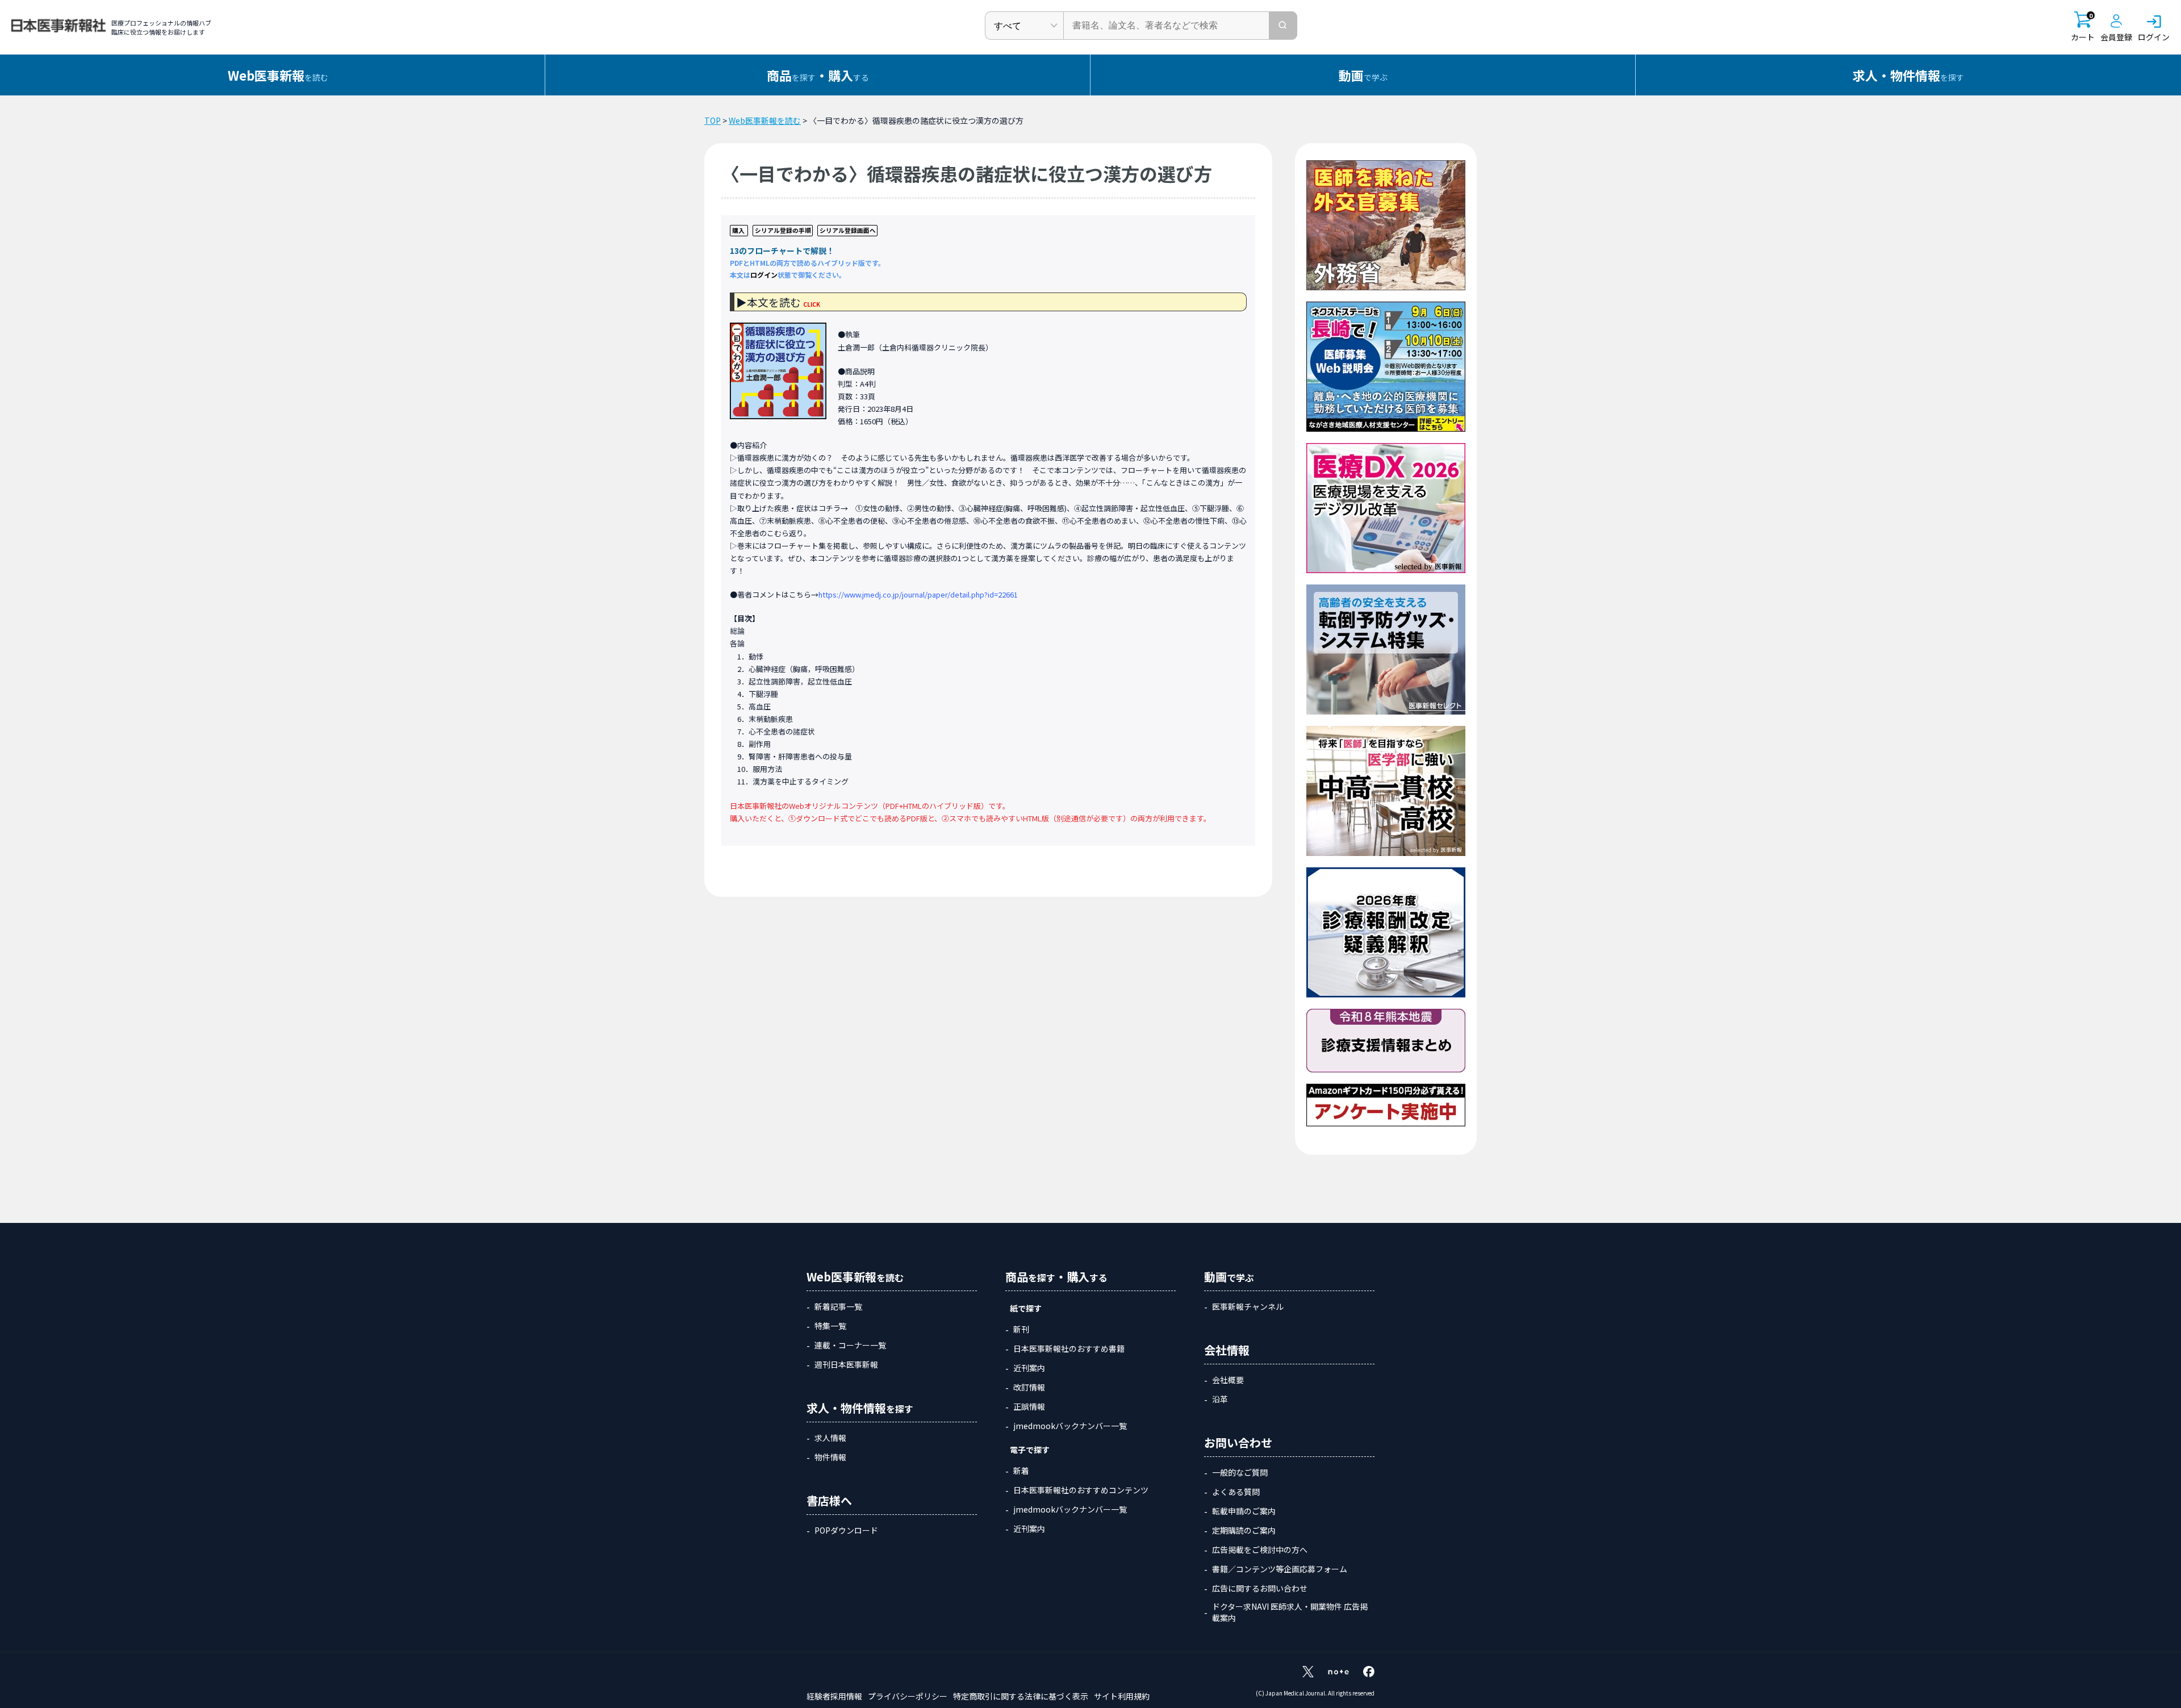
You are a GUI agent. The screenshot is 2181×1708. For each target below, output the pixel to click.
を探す (1908, 75)
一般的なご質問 (1240, 1472)
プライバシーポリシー (908, 1696)
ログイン (764, 275)
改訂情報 (1029, 1387)
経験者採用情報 (834, 1696)
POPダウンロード (846, 1530)
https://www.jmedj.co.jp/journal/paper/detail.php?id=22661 (918, 594)
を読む (278, 75)
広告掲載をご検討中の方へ (1260, 1550)
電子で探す (1030, 1450)
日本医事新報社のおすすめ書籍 (1069, 1348)
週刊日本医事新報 (846, 1364)
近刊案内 (1029, 1368)
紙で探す (1026, 1308)
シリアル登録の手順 (783, 230)
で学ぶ (1363, 75)
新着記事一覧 (838, 1306)
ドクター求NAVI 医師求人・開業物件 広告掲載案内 (1290, 1612)
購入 (738, 230)
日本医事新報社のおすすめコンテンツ (1081, 1490)
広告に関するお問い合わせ (1260, 1588)
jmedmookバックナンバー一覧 (1070, 1426)
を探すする (818, 75)
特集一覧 (830, 1326)
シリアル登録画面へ (848, 230)
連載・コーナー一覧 (850, 1345)
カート (2083, 27)
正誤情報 (1029, 1406)
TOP (713, 120)
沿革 (1220, 1399)
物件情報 (830, 1457)
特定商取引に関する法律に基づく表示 (1021, 1696)
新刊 (1021, 1329)
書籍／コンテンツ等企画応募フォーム (1280, 1569)
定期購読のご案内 (1244, 1530)
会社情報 (1227, 1350)
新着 (1021, 1471)
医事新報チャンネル (1248, 1306)
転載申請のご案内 (1244, 1511)
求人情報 (830, 1438)
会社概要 (1228, 1380)
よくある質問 (1236, 1492)
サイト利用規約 (1122, 1696)
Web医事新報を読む (765, 120)
